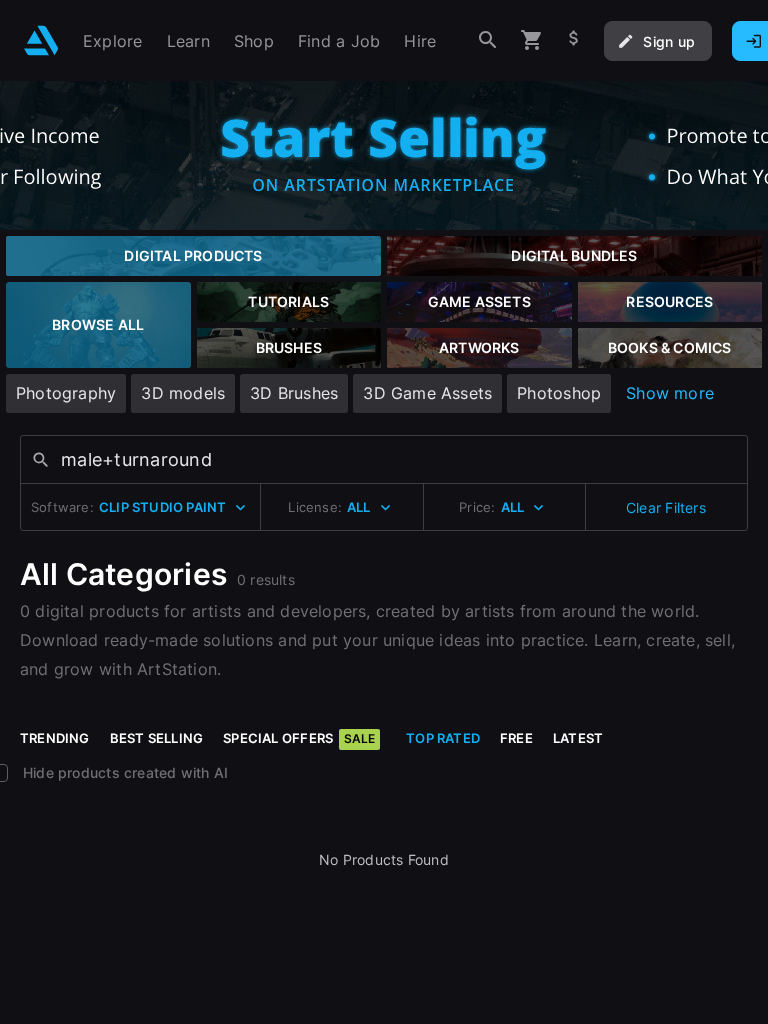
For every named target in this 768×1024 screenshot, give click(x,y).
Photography (66, 393)
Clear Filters (666, 507)
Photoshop (559, 393)
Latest (578, 738)
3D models (183, 393)
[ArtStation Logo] (41, 40)
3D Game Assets (427, 393)
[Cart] (532, 40)
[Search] (488, 40)
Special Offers (299, 738)
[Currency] (574, 40)
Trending (55, 738)
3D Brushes (294, 393)
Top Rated (443, 738)
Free (516, 738)
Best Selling (157, 738)
